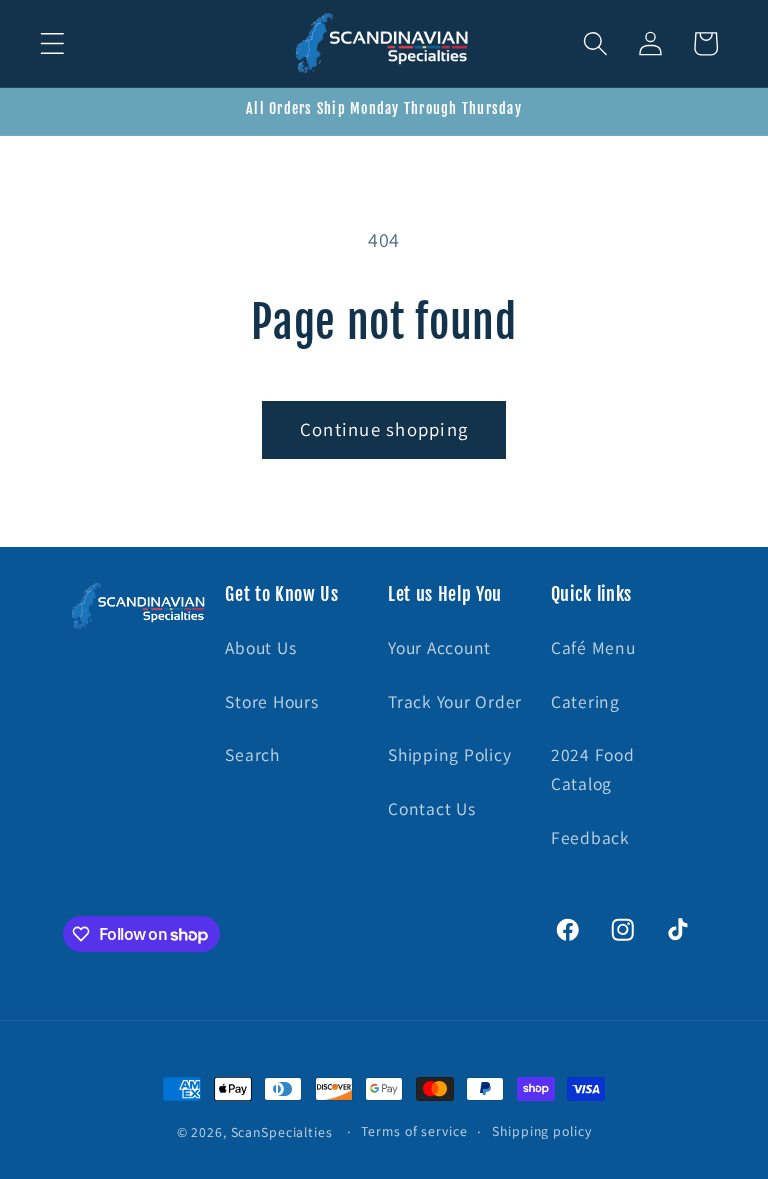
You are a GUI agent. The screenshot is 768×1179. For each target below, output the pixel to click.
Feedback (590, 837)
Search (252, 754)
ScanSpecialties (282, 1132)
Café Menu (593, 647)
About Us (260, 647)
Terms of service (414, 1131)
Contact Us (432, 808)
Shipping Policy (449, 754)
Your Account (439, 647)
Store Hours (271, 701)
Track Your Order (455, 701)
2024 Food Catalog (593, 769)
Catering (585, 701)
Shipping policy (541, 1131)
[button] (52, 43)
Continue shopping (384, 429)
